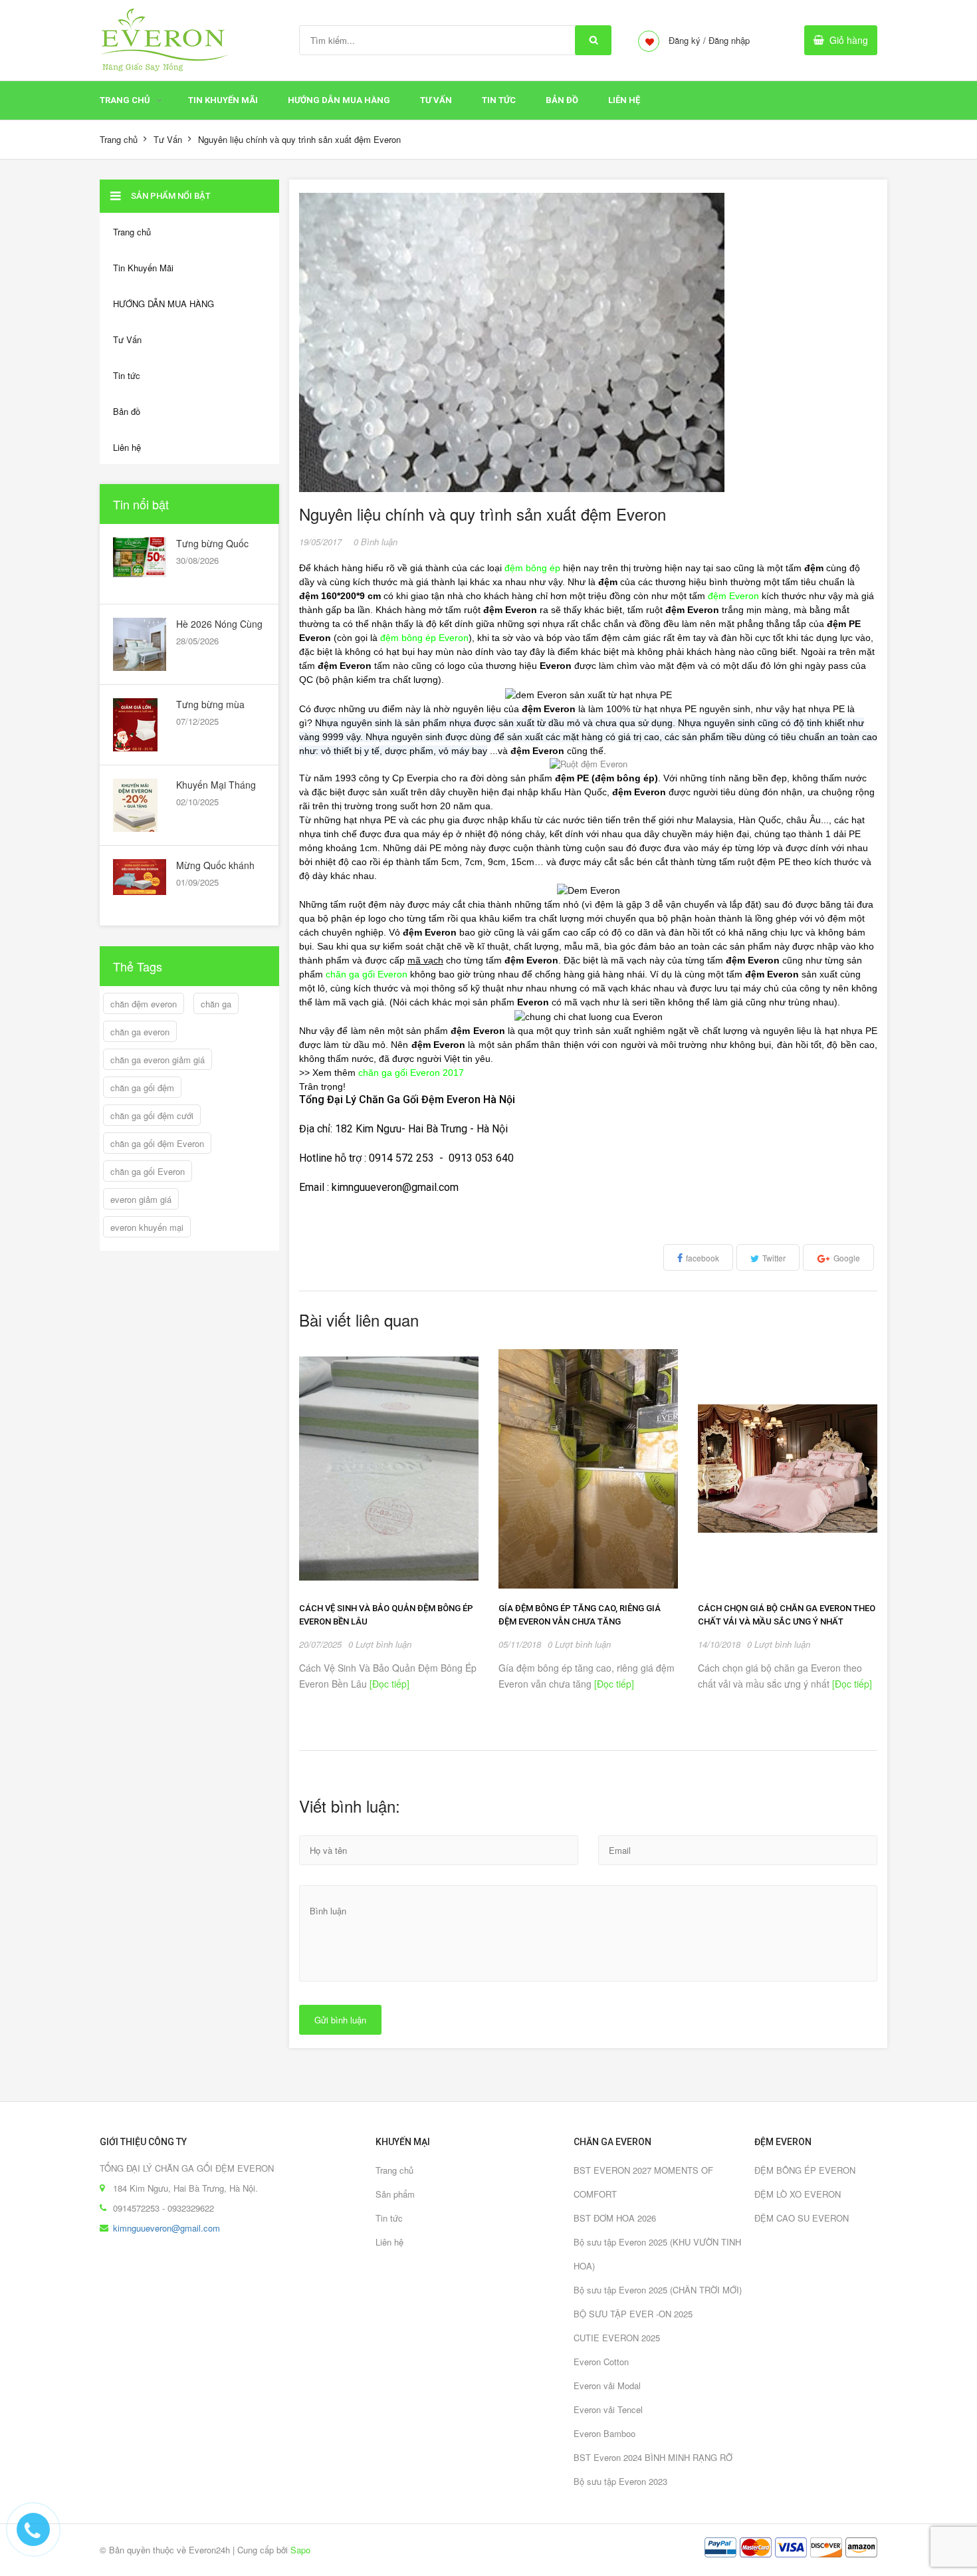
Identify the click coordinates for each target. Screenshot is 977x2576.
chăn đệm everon (144, 1004)
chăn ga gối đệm (142, 1088)
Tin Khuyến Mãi (223, 100)
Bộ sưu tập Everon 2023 (620, 2481)
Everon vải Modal (607, 2385)
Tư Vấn (436, 100)
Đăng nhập (729, 40)
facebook (703, 1258)
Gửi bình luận (340, 2020)
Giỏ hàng (849, 40)
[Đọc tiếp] (388, 1684)
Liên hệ (624, 100)
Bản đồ (562, 100)
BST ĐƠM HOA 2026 (615, 2218)
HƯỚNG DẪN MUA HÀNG (339, 100)
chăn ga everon (140, 1032)
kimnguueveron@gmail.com (166, 2228)
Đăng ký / (687, 40)
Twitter (774, 1258)
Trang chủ (394, 2170)
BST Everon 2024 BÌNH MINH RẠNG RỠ (653, 2457)
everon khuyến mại (147, 1227)
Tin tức (389, 2218)
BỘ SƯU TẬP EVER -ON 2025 (633, 2314)
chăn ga (216, 1004)
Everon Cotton (601, 2362)
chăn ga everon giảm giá (158, 1060)
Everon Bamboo (604, 2433)
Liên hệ (389, 2242)
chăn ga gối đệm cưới (152, 1115)
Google (847, 1258)
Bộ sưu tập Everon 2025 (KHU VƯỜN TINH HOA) (657, 2254)
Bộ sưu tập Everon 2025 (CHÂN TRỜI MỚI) (658, 2290)
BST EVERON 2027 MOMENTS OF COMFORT (643, 2182)
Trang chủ (125, 100)
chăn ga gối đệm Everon (157, 1143)
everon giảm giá (141, 1199)
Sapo (300, 2550)
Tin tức (499, 100)
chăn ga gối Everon (148, 1171)
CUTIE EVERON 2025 (617, 2338)
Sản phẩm (395, 2194)
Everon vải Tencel (608, 2409)
